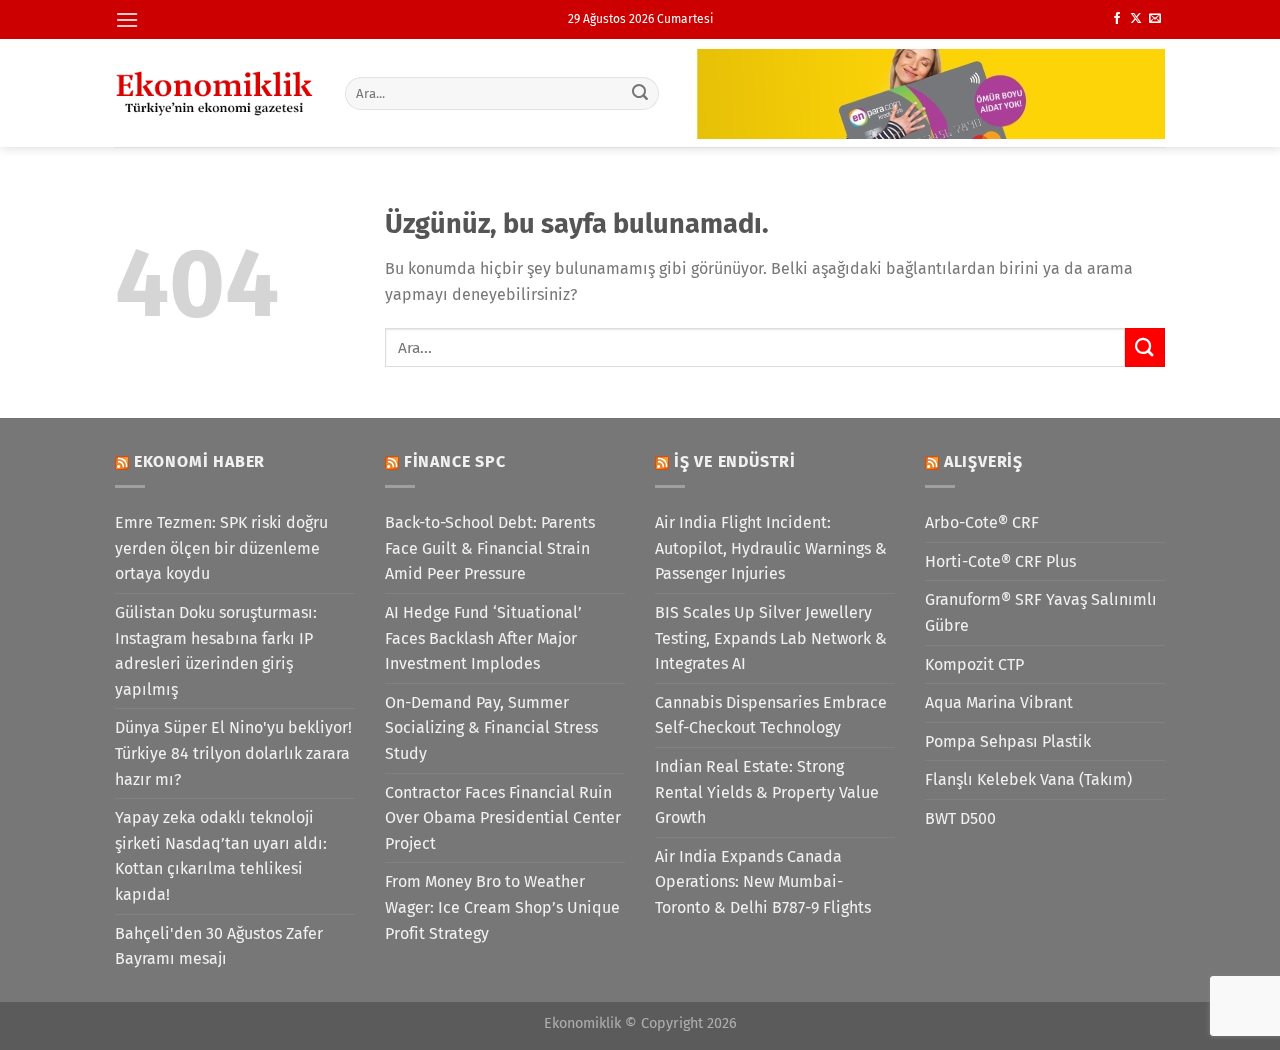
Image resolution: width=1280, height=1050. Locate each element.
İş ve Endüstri (735, 461)
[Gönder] (641, 93)
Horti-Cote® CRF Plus (1000, 561)
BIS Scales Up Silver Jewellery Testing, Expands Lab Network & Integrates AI (771, 638)
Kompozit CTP (974, 664)
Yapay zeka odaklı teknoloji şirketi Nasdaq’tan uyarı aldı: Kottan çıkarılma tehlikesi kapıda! (221, 856)
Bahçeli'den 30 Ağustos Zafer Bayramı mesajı (219, 946)
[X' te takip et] (1136, 19)
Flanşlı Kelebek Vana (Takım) (1028, 779)
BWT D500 (960, 818)
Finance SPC (455, 461)
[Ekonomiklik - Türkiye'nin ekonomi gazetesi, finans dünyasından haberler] (215, 93)
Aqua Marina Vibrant (999, 702)
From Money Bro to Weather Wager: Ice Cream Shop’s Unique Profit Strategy (502, 907)
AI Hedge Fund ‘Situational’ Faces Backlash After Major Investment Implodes (483, 638)
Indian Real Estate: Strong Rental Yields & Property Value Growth (767, 792)
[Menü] (127, 19)
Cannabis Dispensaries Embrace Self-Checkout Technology (771, 715)
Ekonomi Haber (199, 461)
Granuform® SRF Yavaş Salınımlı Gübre (1041, 612)
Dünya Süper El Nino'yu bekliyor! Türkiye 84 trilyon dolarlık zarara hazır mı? (233, 753)
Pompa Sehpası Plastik (1008, 741)
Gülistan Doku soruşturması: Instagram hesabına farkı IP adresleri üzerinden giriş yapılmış (216, 651)
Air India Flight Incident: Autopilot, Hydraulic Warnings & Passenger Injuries (771, 548)
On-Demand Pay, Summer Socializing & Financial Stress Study (491, 728)
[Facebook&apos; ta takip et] (1117, 19)
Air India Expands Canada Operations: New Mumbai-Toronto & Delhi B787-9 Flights (763, 882)
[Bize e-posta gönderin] (1155, 19)
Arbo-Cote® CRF (982, 522)
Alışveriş (983, 461)
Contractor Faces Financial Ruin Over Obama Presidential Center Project (503, 818)
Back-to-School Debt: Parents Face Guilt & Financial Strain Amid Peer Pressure (490, 548)
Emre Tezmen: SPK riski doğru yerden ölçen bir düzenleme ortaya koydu (221, 548)
